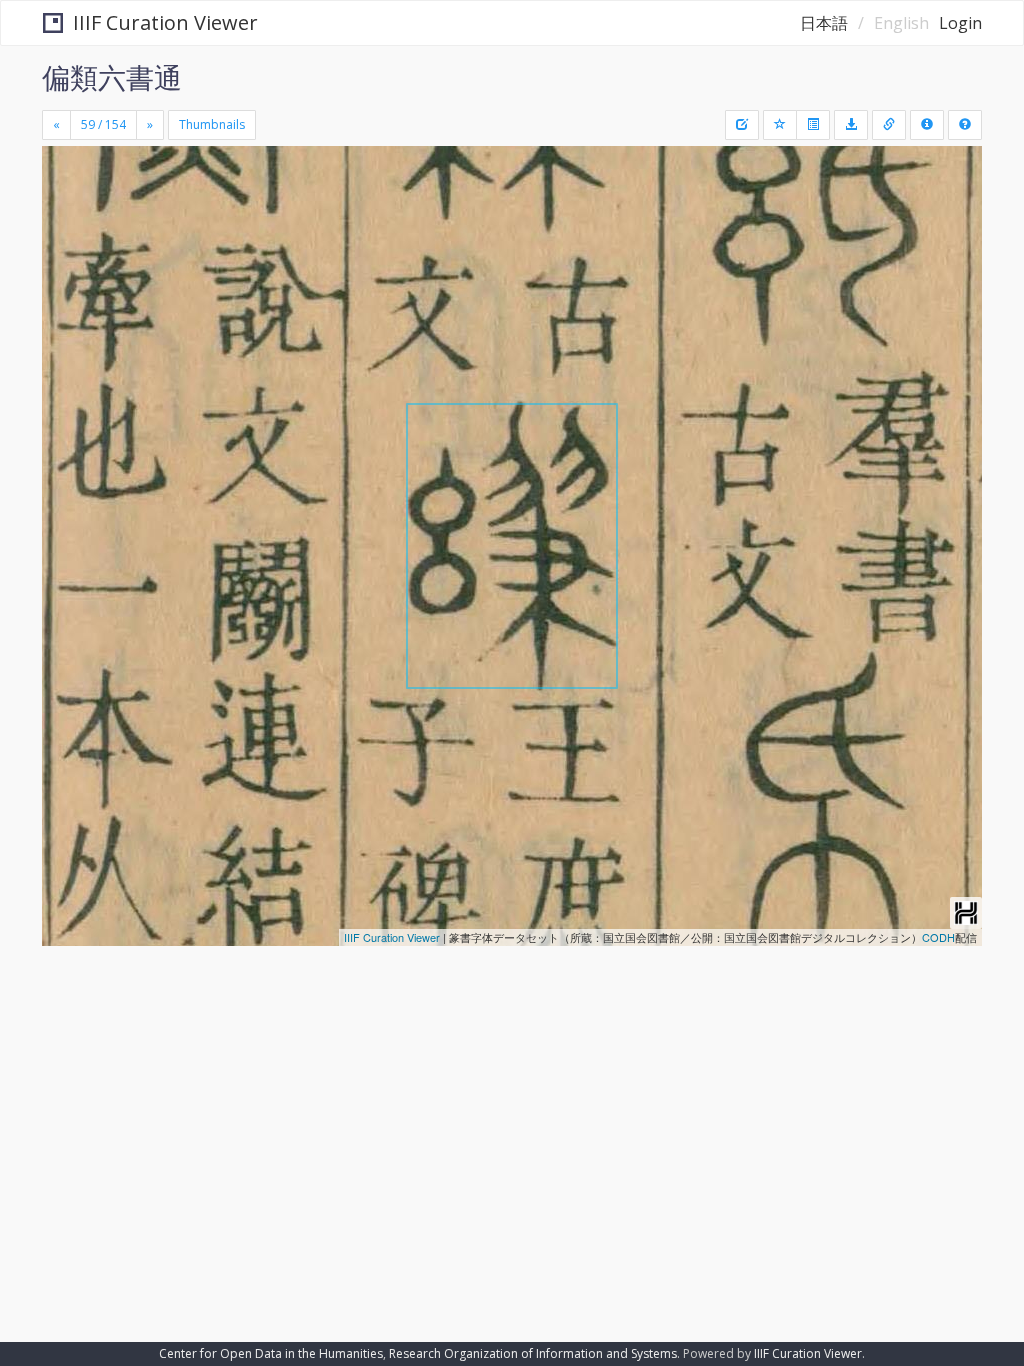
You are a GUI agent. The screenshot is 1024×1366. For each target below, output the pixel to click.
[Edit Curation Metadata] (742, 125)
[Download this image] (851, 125)
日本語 (824, 23)
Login (960, 23)
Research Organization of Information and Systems (533, 1353)
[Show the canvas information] (889, 125)
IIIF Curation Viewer (165, 22)
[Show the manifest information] (927, 125)
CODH (938, 937)
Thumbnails (212, 124)
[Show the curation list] (813, 125)
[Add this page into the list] (780, 125)
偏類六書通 (112, 77)
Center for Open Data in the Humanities (271, 1353)
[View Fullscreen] (69, 247)
